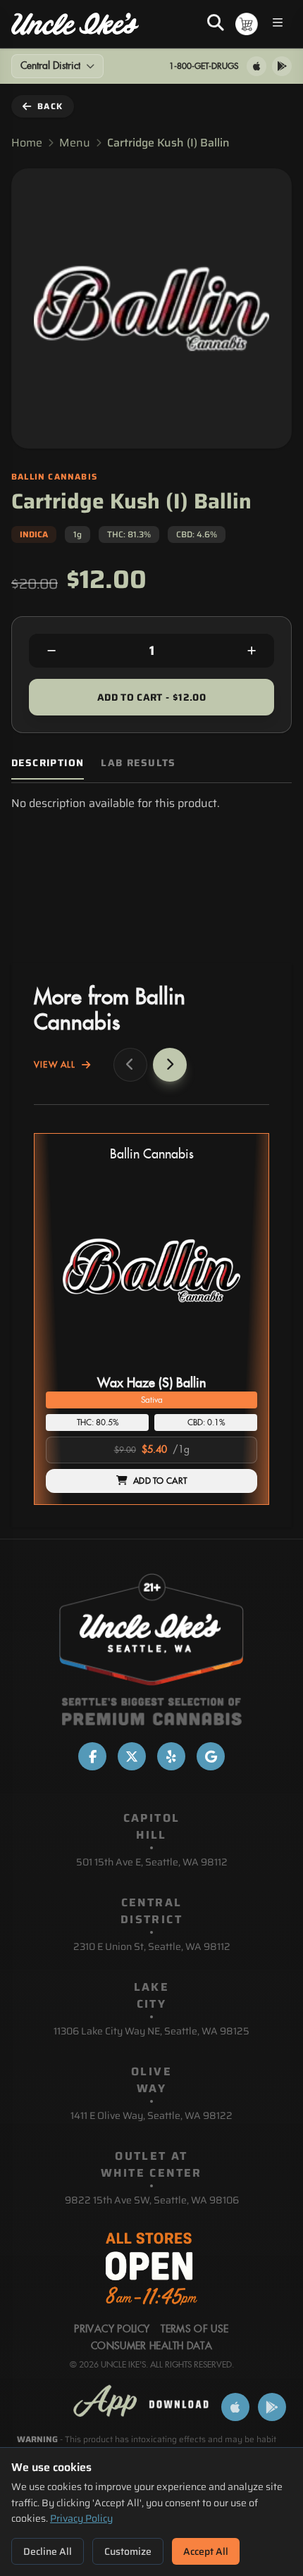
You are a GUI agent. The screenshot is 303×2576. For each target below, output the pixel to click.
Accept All (206, 2551)
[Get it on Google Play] (282, 66)
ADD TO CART (160, 1481)
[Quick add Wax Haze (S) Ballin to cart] (235, 1365)
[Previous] (130, 1065)
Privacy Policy (81, 2518)
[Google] (211, 1756)
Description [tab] (48, 763)
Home (27, 143)
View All (55, 1065)
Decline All (48, 2551)
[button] (151, 1319)
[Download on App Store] (256, 66)
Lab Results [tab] (138, 763)
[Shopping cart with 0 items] (247, 24)
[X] (132, 1756)
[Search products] (216, 24)
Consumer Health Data (151, 2346)
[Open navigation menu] (278, 24)
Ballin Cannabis (152, 1155)
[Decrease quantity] (51, 651)
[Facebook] (92, 1756)
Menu (75, 143)
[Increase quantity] (252, 651)
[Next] (170, 1065)
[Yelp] (171, 1756)
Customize (128, 2551)
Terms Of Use (194, 2330)
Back (50, 106)
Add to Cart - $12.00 (151, 697)
